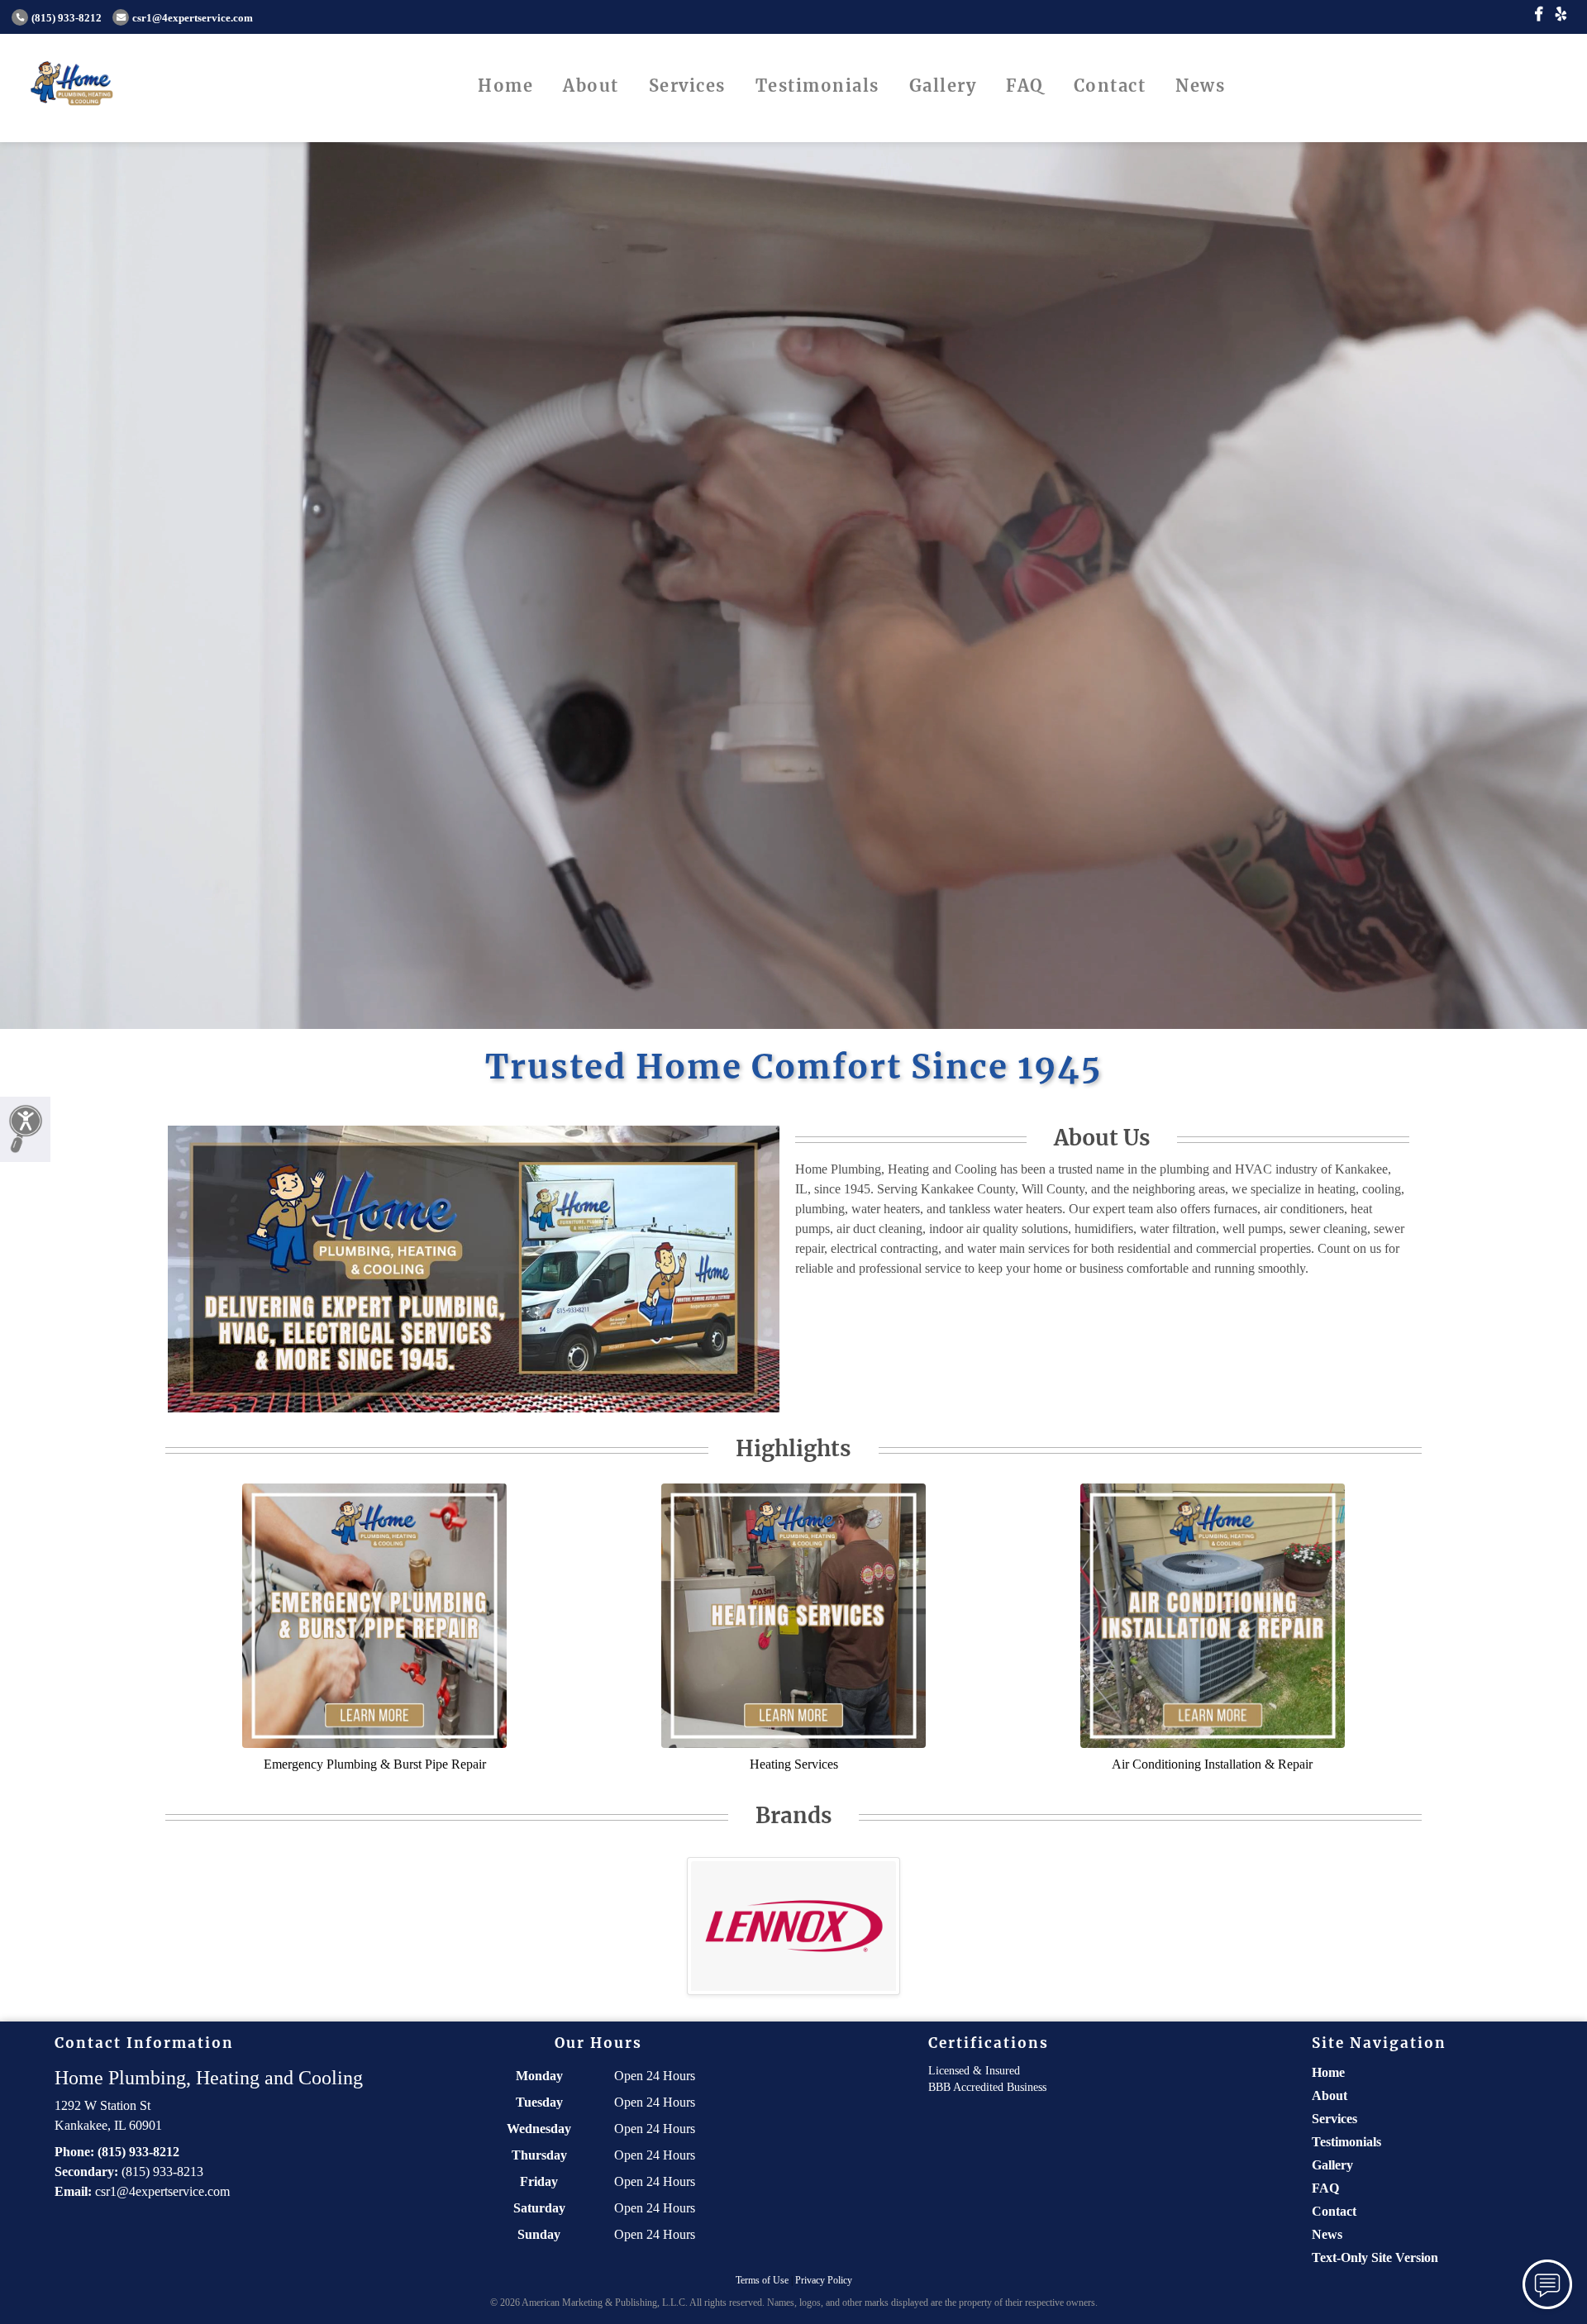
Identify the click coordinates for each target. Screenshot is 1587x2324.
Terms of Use (762, 2280)
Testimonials (817, 86)
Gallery (943, 86)
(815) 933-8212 (67, 18)
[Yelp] (1561, 15)
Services (687, 86)
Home (505, 86)
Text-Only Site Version (1375, 2257)
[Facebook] (1539, 15)
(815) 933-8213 (162, 2172)
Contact (1110, 86)
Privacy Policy (824, 2280)
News (1200, 86)
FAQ (1025, 86)
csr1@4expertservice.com (193, 18)
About (591, 86)
